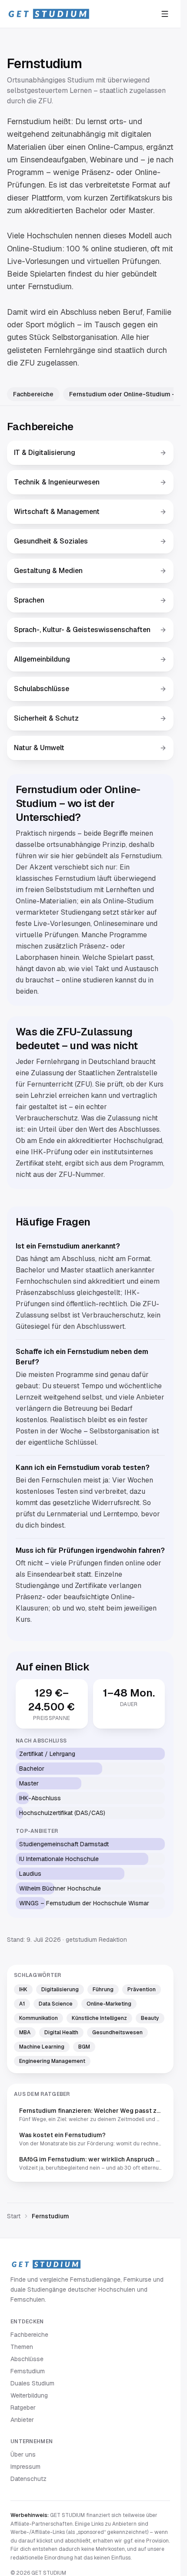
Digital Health (61, 2032)
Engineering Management (52, 2061)
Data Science (56, 2004)
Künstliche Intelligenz (99, 2018)
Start (14, 2216)
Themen (22, 2347)
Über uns (23, 2454)
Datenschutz (28, 2479)
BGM (84, 2047)
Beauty (150, 2018)
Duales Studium (32, 2383)
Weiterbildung (29, 2395)
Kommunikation (38, 2018)
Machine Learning (42, 2047)
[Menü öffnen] (165, 14)
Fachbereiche (33, 394)
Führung (103, 1990)
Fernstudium (28, 2371)
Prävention (142, 1990)
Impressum (25, 2467)
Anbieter (22, 2420)
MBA (25, 2032)
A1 (22, 2004)
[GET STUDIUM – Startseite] (48, 14)
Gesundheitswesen (117, 2032)
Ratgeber (23, 2408)
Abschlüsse (27, 2359)
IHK (23, 1990)
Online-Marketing (109, 2004)
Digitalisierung (60, 1990)
